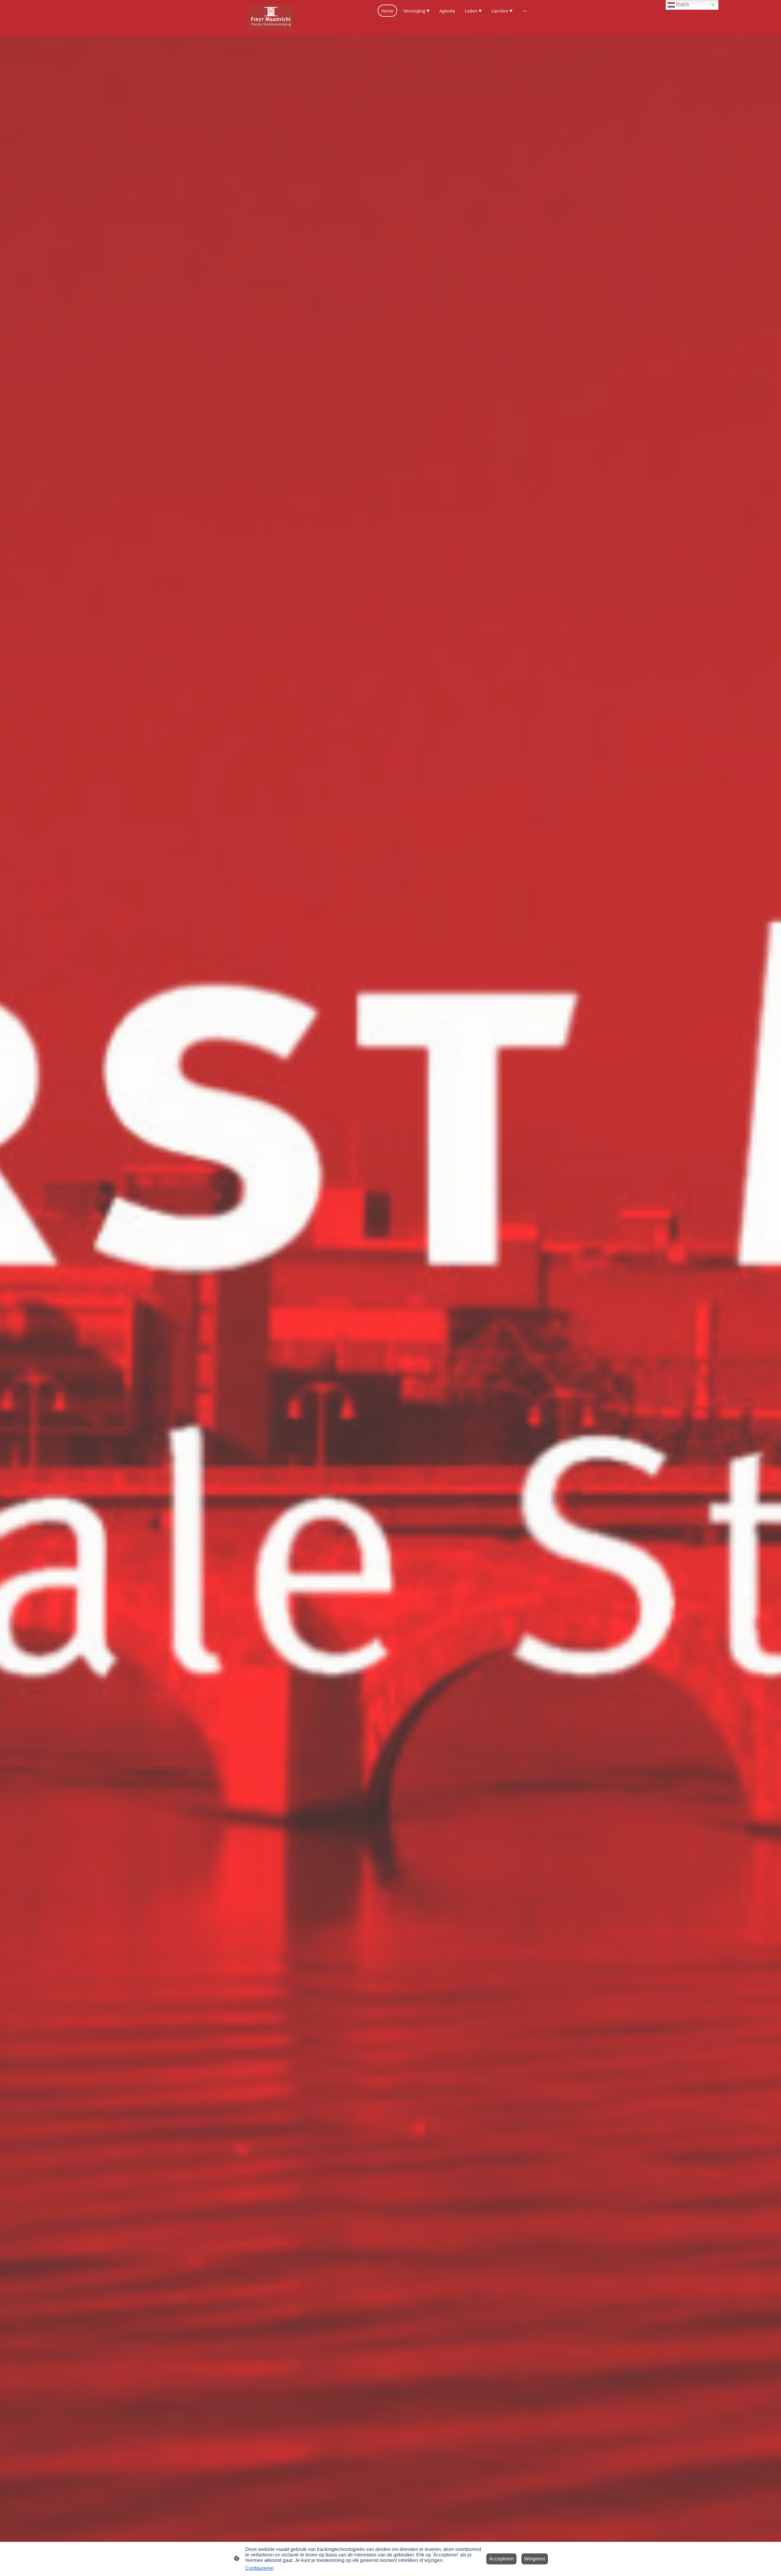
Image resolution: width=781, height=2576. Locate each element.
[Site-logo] (270, 18)
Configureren (259, 2568)
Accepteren (501, 2559)
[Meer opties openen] (525, 11)
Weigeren (535, 2559)
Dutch (682, 4)
